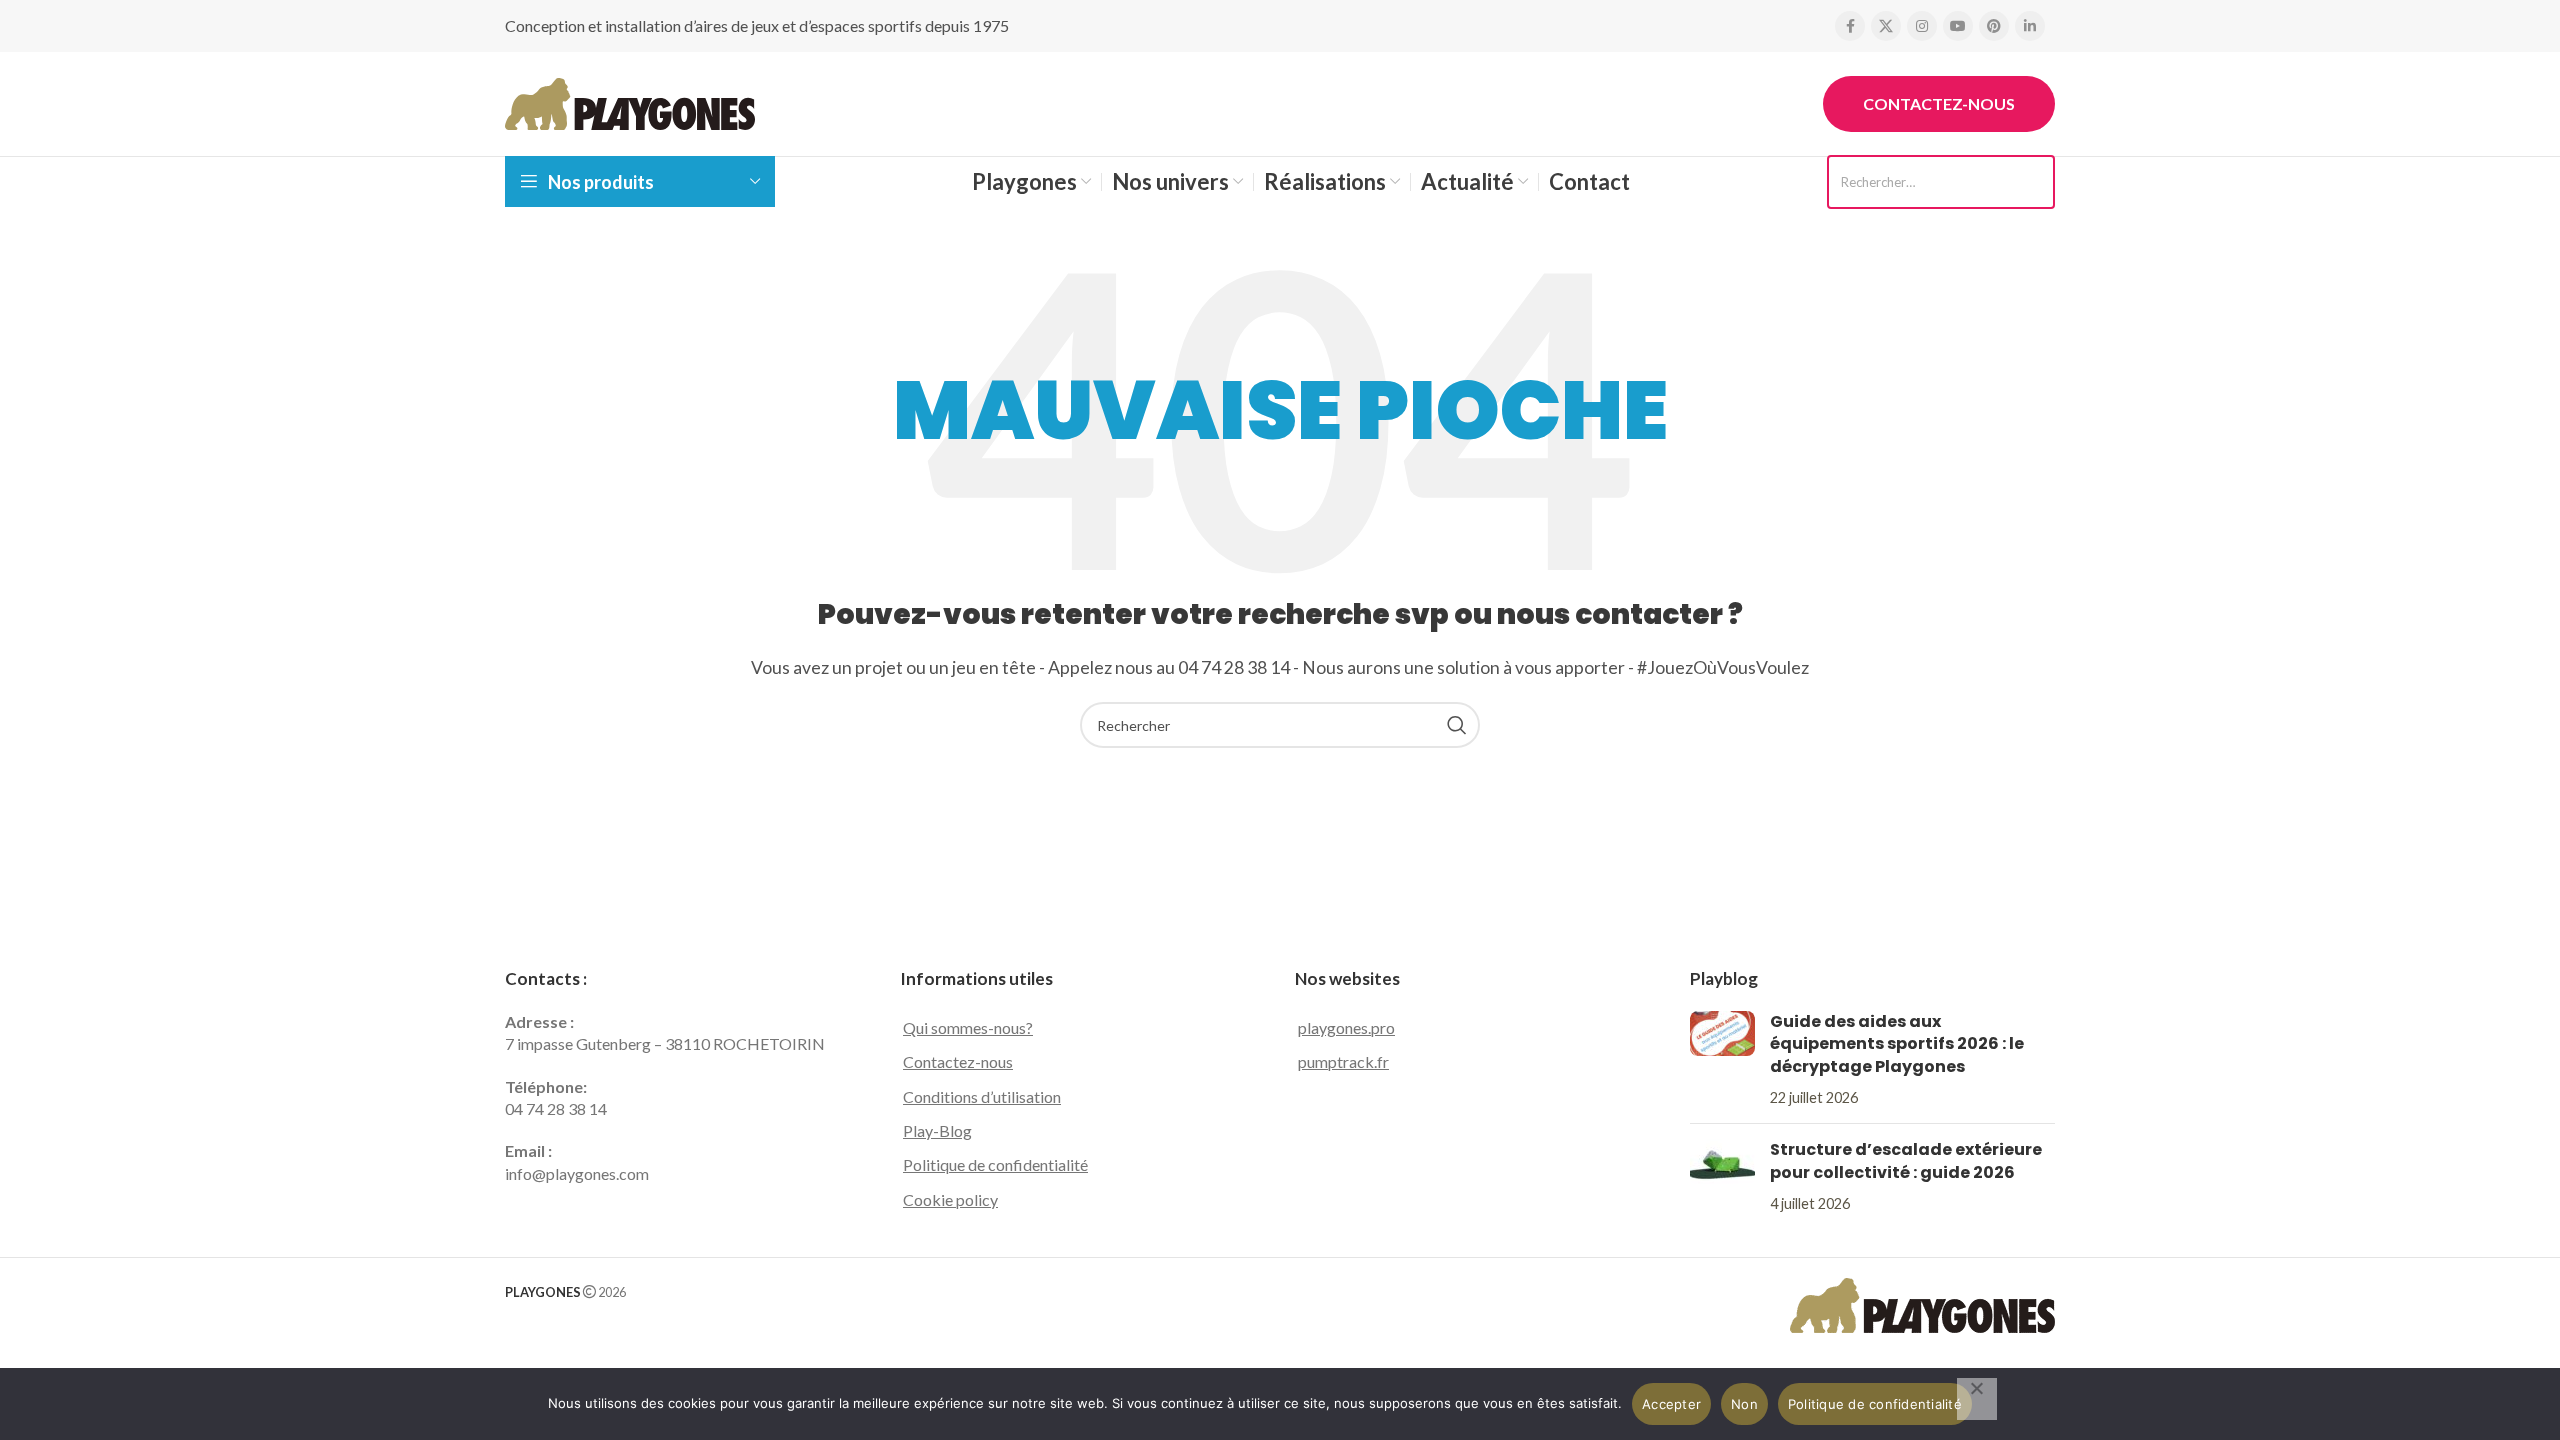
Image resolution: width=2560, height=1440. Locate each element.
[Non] (1977, 1399)
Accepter (1671, 1404)
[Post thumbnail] (1722, 1060)
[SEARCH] (1457, 725)
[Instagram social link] (1922, 26)
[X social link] (1886, 26)
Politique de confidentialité (995, 1164)
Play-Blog (937, 1130)
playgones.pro (1346, 1027)
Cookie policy (950, 1199)
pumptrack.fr (1343, 1061)
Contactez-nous (1939, 103)
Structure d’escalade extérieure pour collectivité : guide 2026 (1906, 1160)
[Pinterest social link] (1994, 26)
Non (1744, 1404)
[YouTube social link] (1958, 26)
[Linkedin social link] (2030, 26)
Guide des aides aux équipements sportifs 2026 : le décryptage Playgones (1897, 1044)
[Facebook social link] (1850, 26)
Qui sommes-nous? (968, 1027)
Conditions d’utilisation (982, 1096)
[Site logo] (630, 101)
